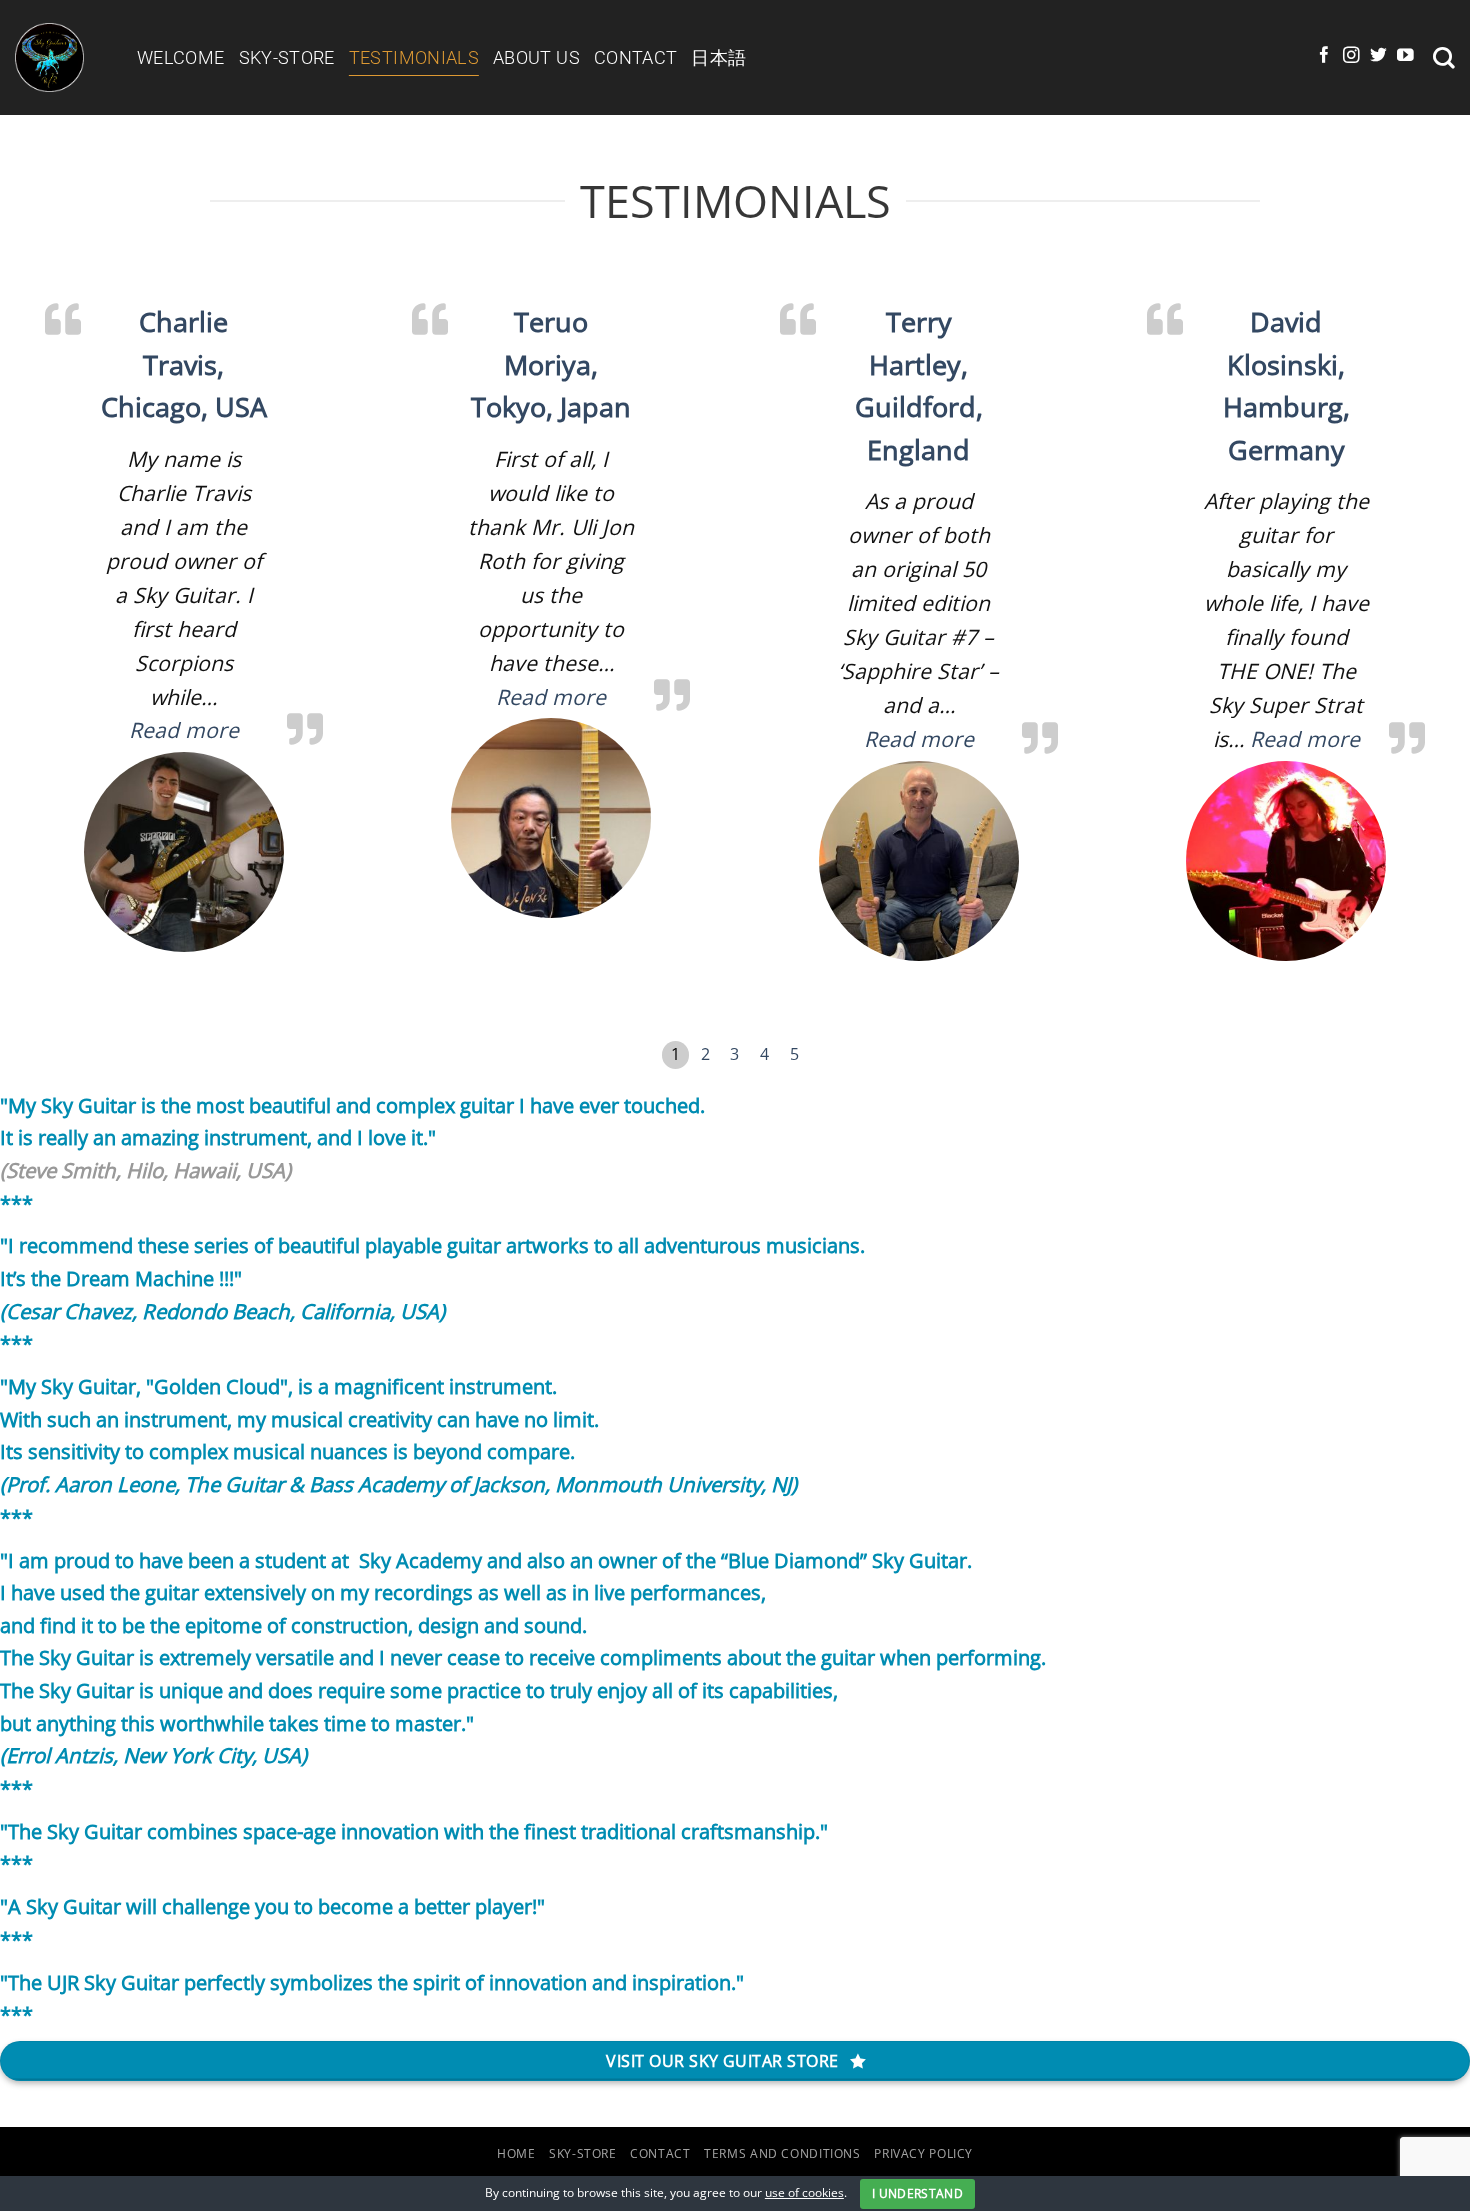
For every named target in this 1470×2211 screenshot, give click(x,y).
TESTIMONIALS (414, 57)
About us (536, 57)
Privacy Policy (923, 2153)
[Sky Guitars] (61, 57)
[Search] (1444, 58)
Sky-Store (287, 57)
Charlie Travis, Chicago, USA (184, 364)
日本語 (718, 57)
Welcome (181, 57)
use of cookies (804, 2192)
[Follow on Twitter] (1378, 56)
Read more (184, 729)
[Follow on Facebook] (1324, 56)
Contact (636, 57)
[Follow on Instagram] (1351, 56)
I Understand (917, 2193)
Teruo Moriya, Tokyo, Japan (551, 364)
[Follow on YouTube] (1405, 56)
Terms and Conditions (782, 2153)
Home (516, 2153)
